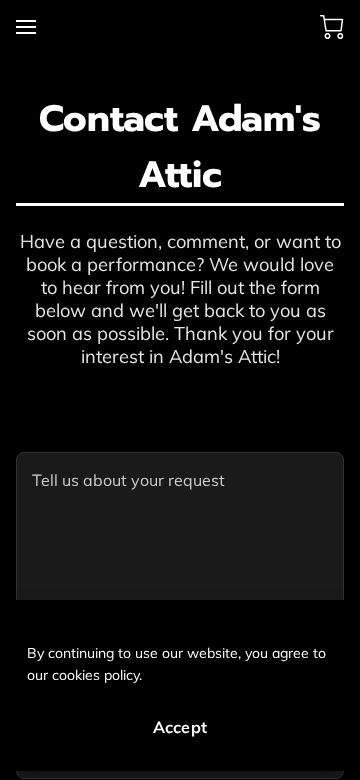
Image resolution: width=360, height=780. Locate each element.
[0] (332, 27)
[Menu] (26, 27)
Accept (180, 727)
